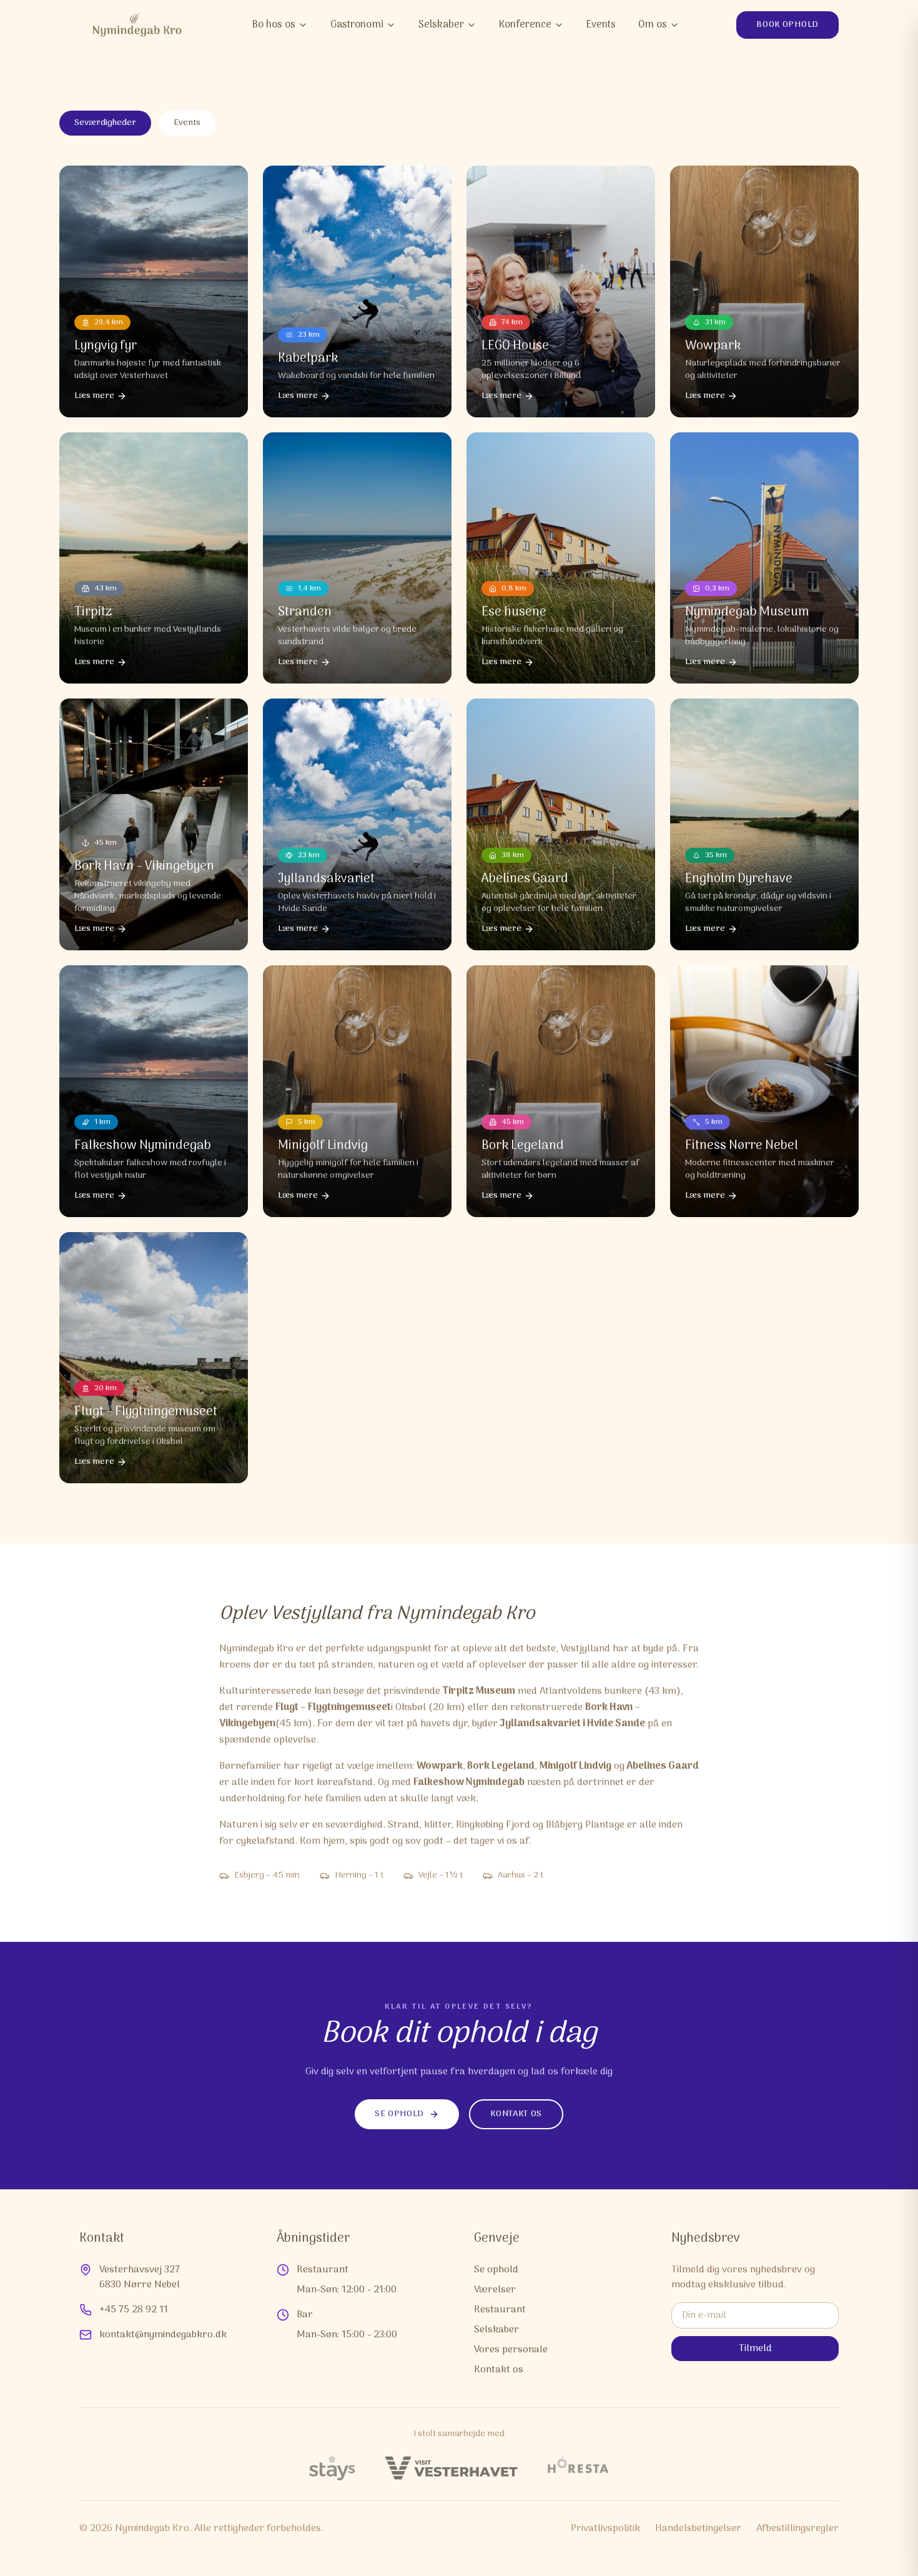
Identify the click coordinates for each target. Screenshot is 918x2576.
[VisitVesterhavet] (451, 2468)
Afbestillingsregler (797, 2529)
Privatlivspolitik (605, 2529)
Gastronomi (357, 25)
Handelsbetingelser (698, 2529)
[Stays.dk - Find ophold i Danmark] (332, 2468)
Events (601, 25)
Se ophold (399, 2114)
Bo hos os (274, 25)
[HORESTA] (578, 2468)
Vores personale (511, 2350)
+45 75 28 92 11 (134, 2310)
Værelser (495, 2290)
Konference (525, 25)
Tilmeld (755, 2349)
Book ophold (787, 25)
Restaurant (500, 2310)
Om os (653, 25)
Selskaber (441, 25)
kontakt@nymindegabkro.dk (163, 2335)
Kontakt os (516, 2114)
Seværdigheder (105, 123)
